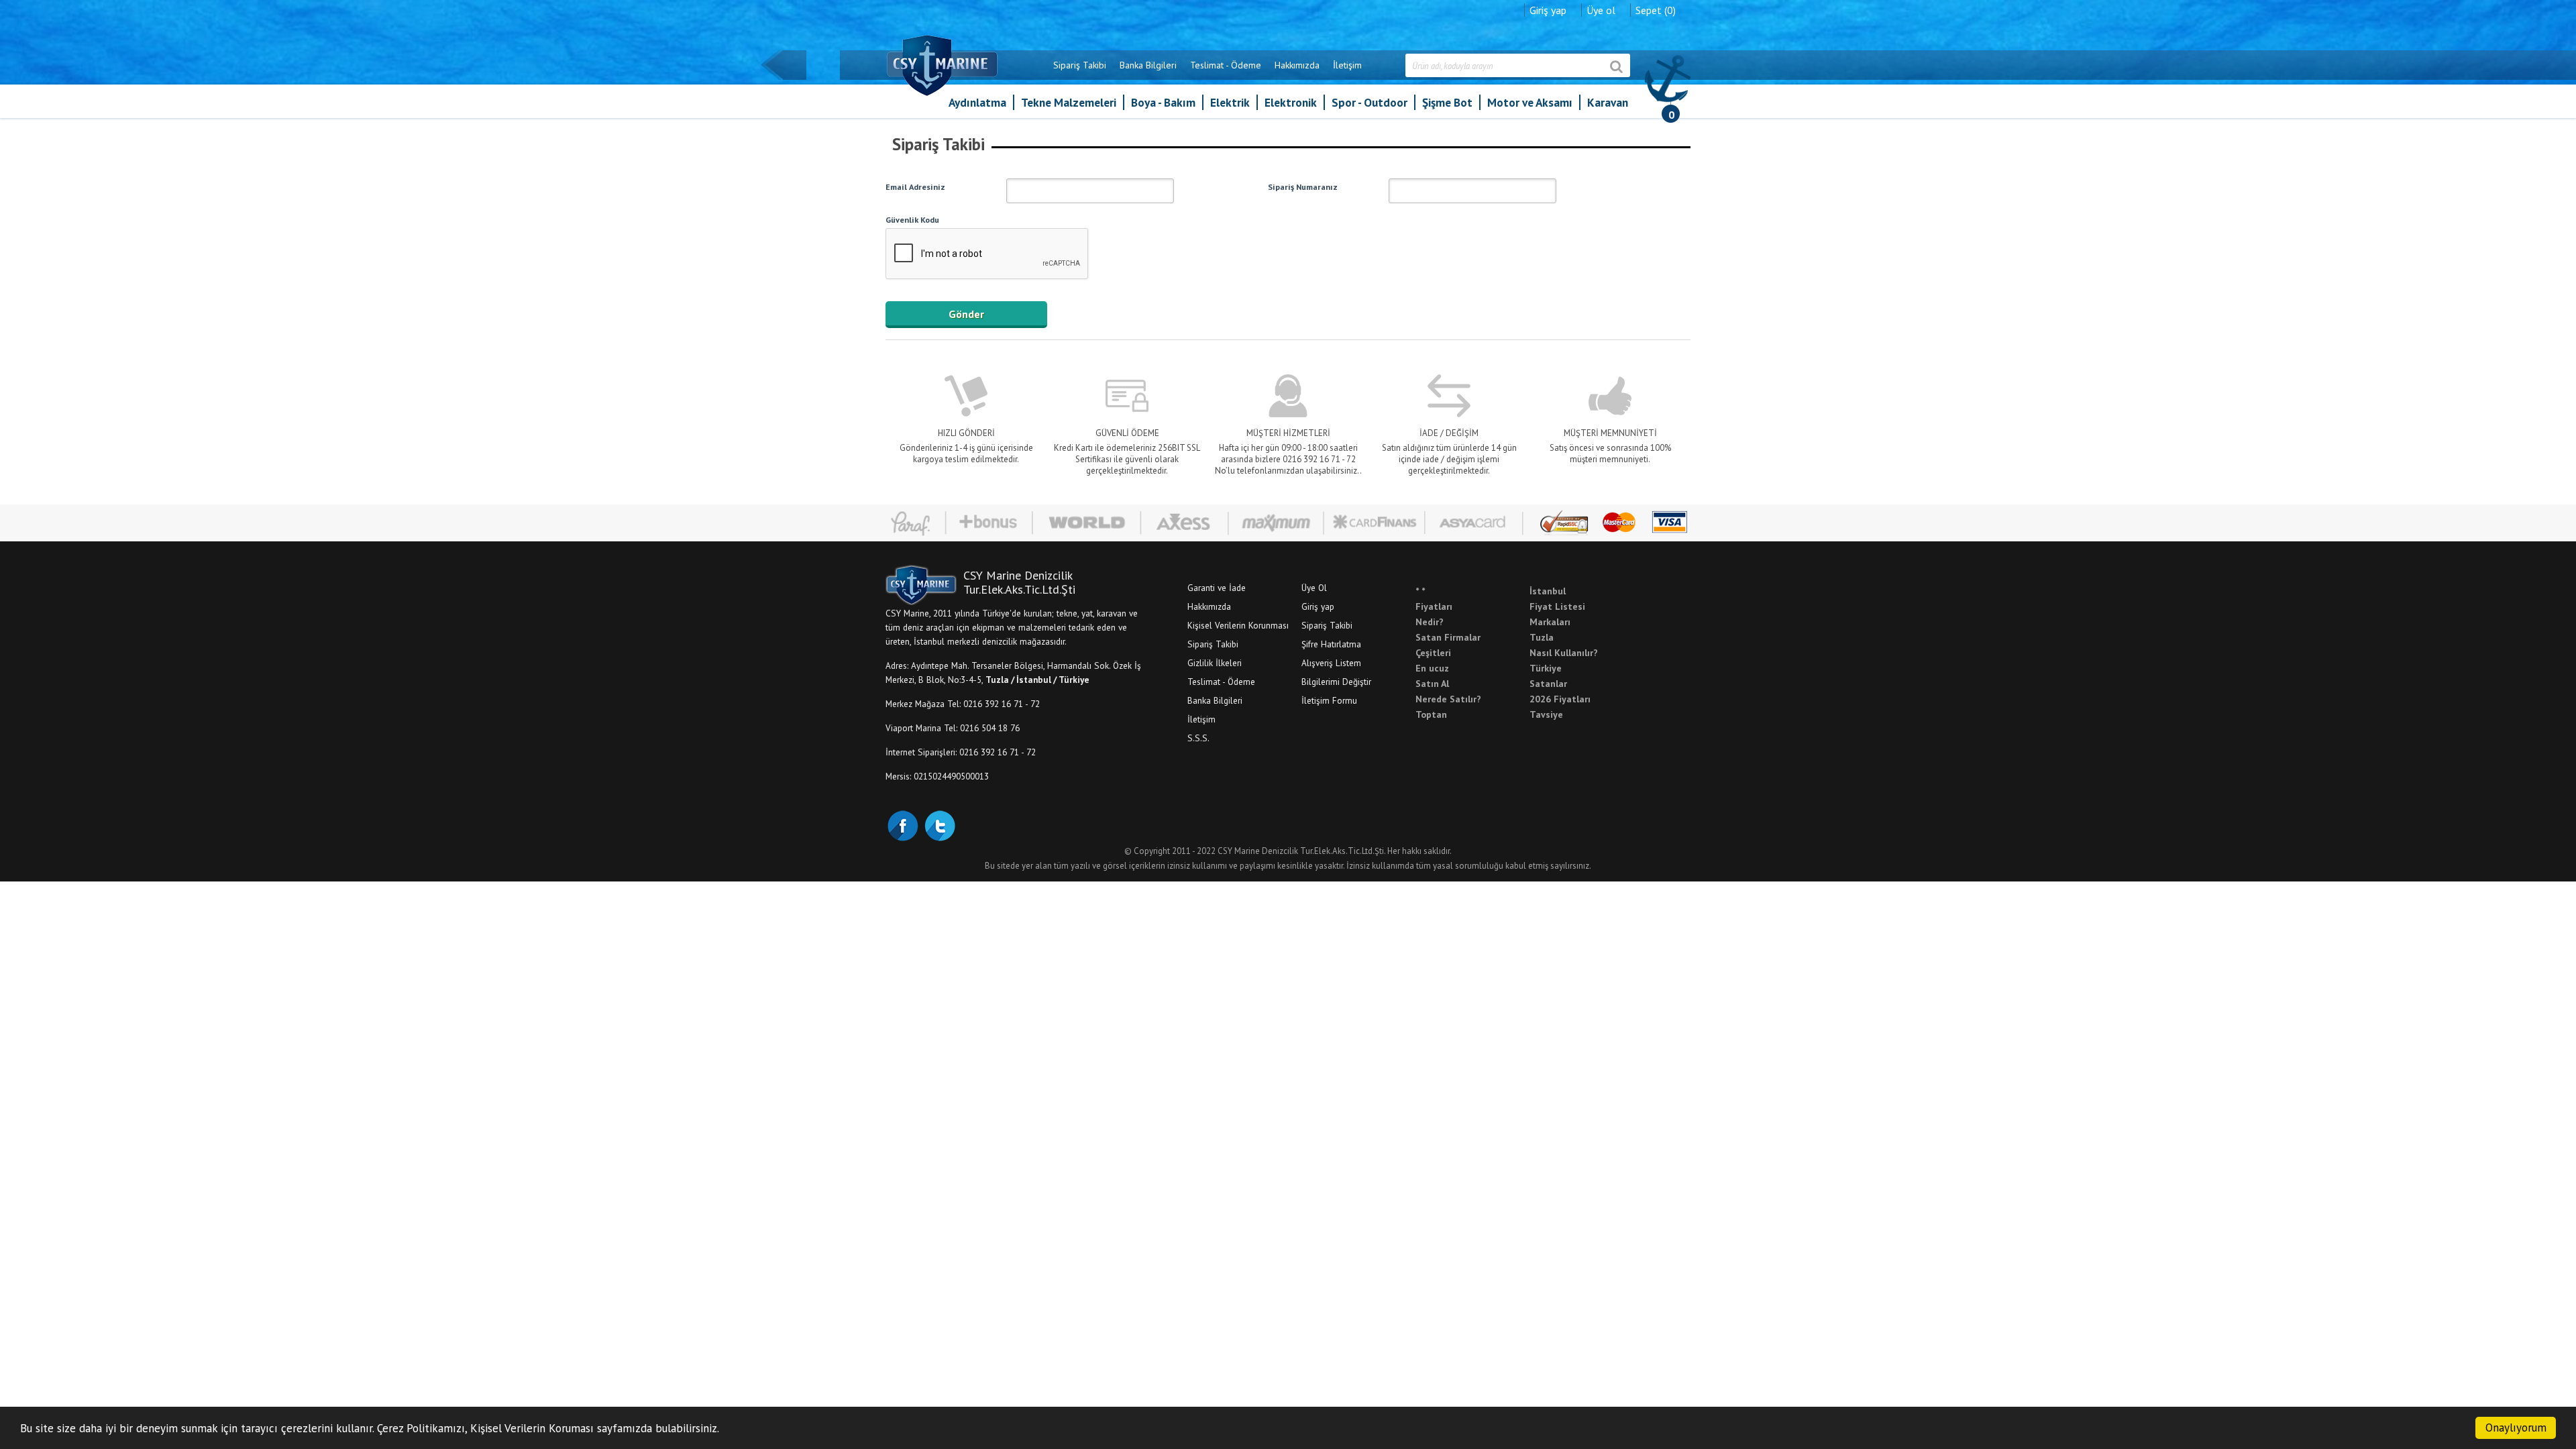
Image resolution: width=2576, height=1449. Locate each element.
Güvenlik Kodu (912, 219)
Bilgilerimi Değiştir (1336, 682)
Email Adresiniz (915, 186)
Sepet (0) (1656, 10)
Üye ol (1601, 10)
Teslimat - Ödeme (1226, 65)
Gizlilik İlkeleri (1215, 663)
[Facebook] (902, 824)
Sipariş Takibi (1080, 65)
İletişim (1347, 65)
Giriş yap (1548, 10)
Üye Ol (1314, 588)
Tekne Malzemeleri (1069, 102)
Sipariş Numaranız (1303, 186)
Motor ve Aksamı (1530, 102)
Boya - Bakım (1163, 102)
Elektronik (1291, 102)
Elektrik (1230, 102)
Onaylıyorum (2516, 1428)
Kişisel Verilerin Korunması (1238, 625)
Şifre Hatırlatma (1331, 644)
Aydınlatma (977, 102)
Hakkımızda (1297, 65)
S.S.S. (1198, 738)
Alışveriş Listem (1331, 663)
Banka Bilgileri (1148, 65)
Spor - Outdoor (1370, 102)
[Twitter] (939, 824)
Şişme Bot (1447, 102)
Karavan (1608, 102)
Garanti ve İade (1217, 588)
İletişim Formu (1329, 700)
